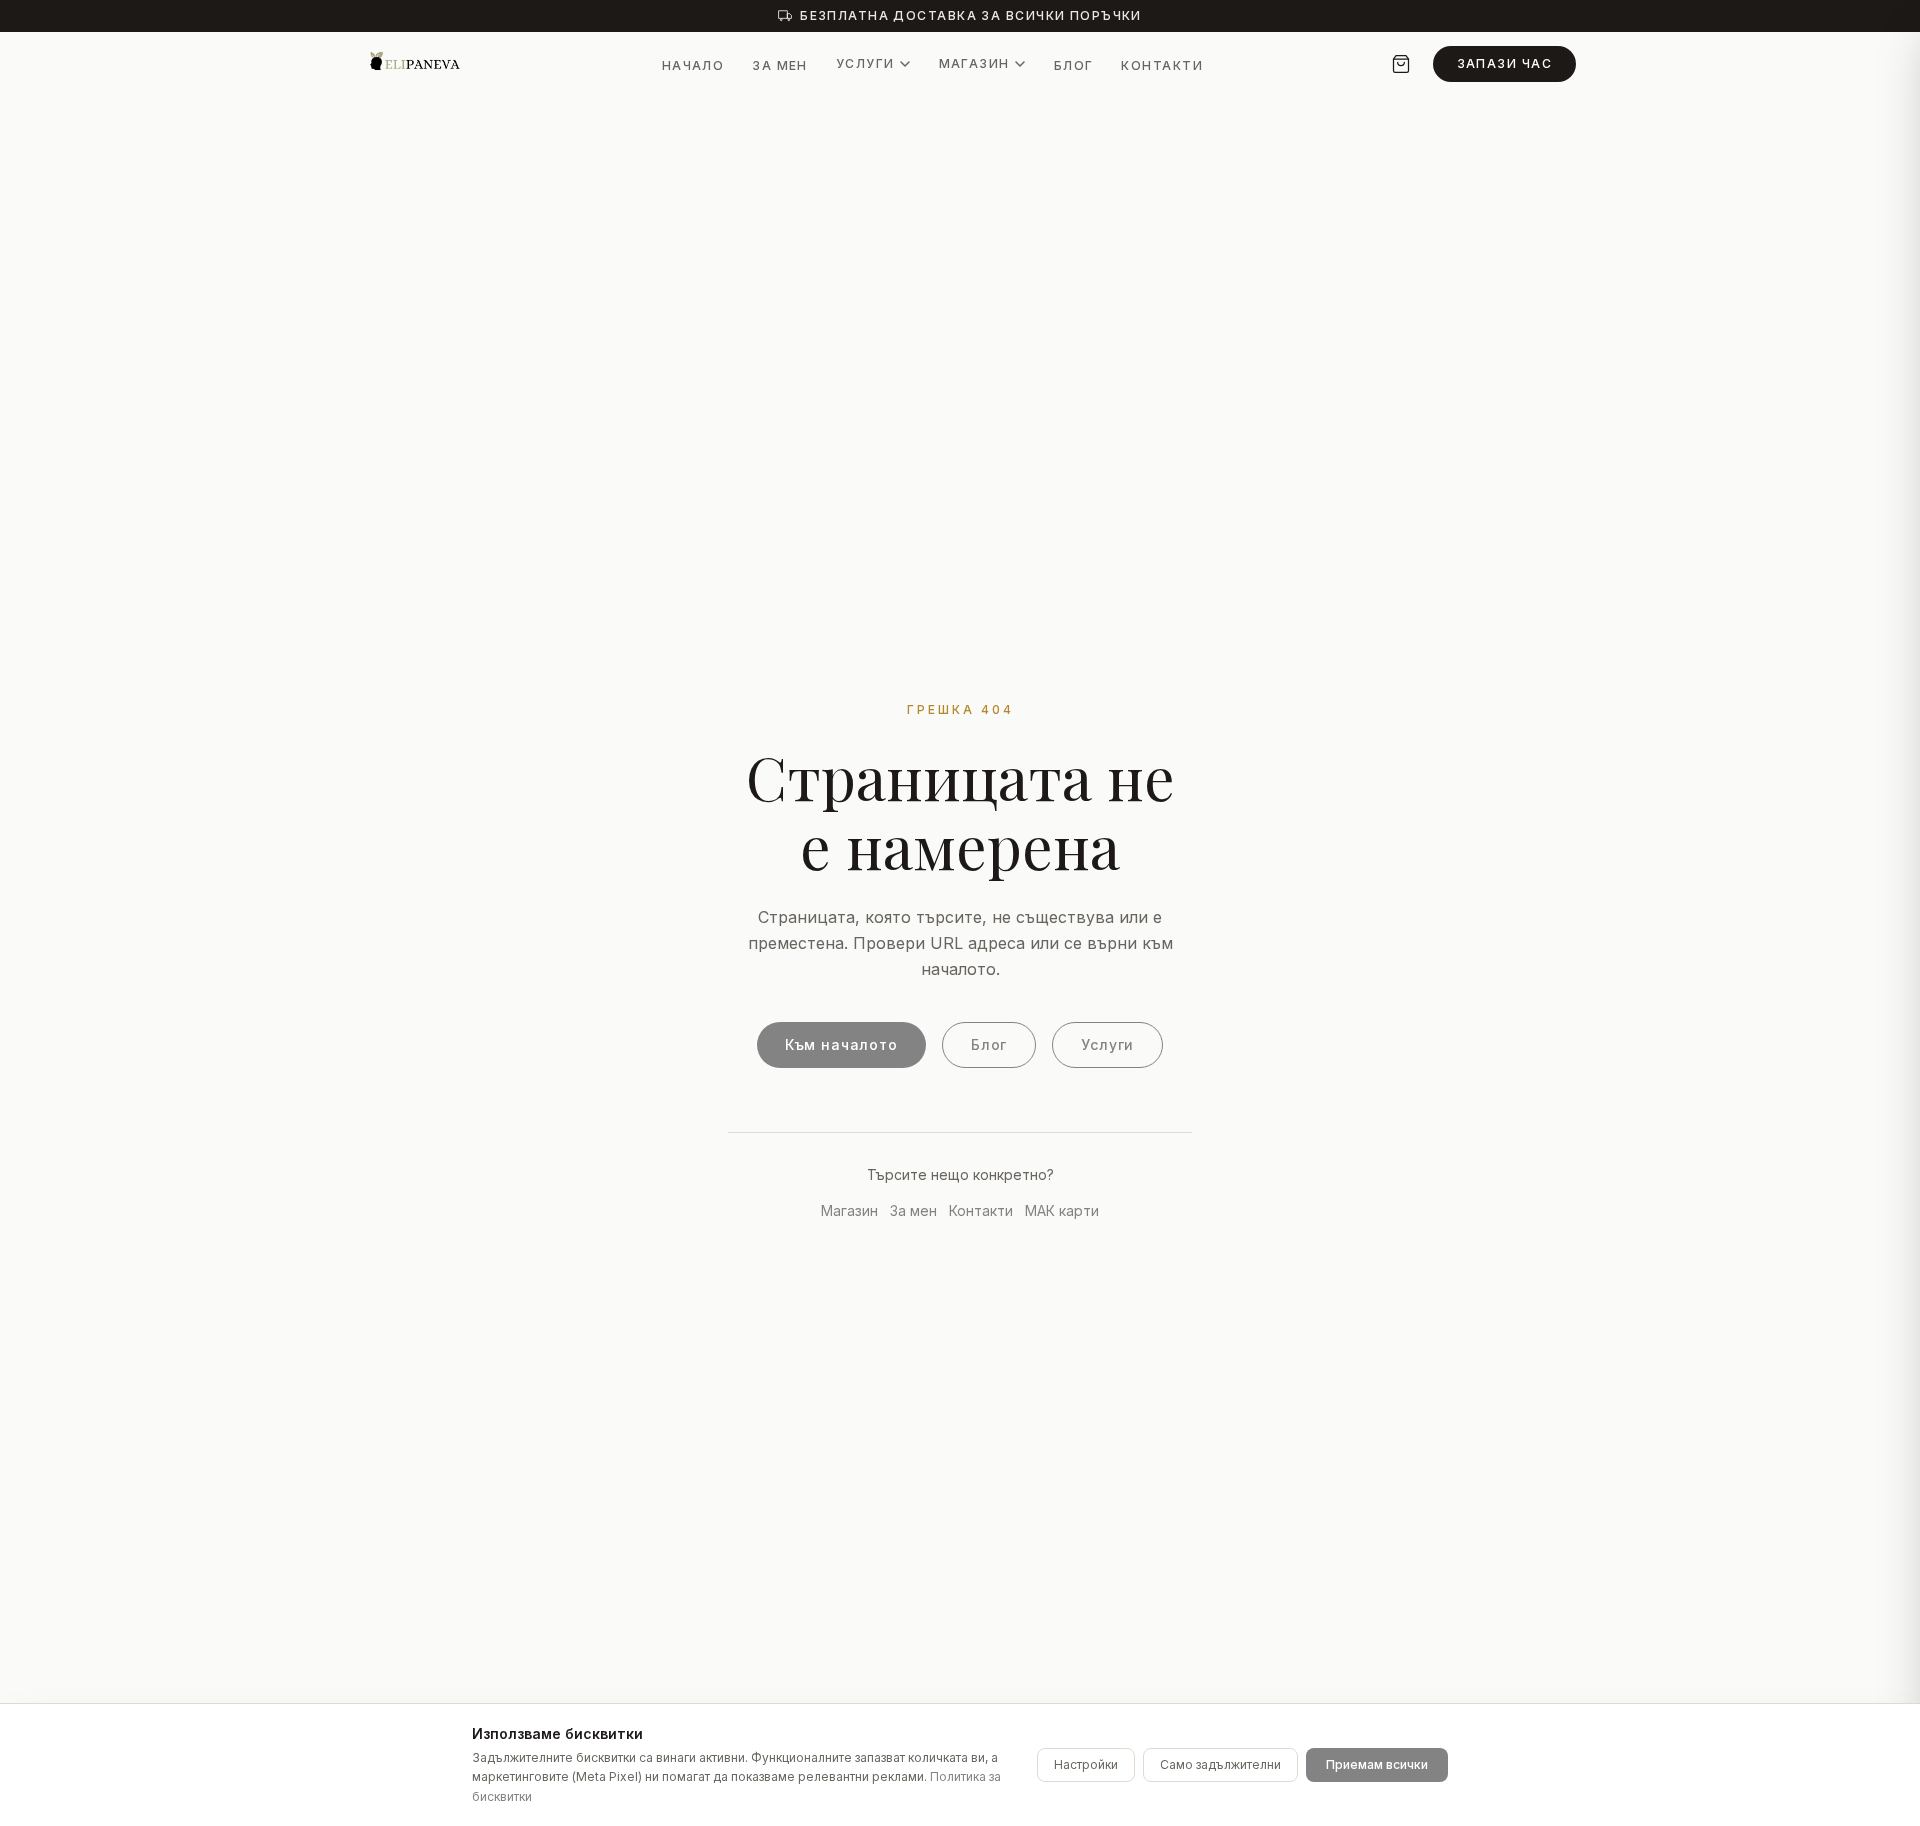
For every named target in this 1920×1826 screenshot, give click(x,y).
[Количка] (1401, 64)
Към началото (841, 1044)
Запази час (1504, 63)
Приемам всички (1377, 1764)
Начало (693, 65)
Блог (1074, 65)
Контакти (1162, 65)
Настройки (1086, 1764)
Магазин (974, 63)
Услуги (865, 63)
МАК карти (1062, 1210)
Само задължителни (1220, 1764)
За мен (780, 65)
